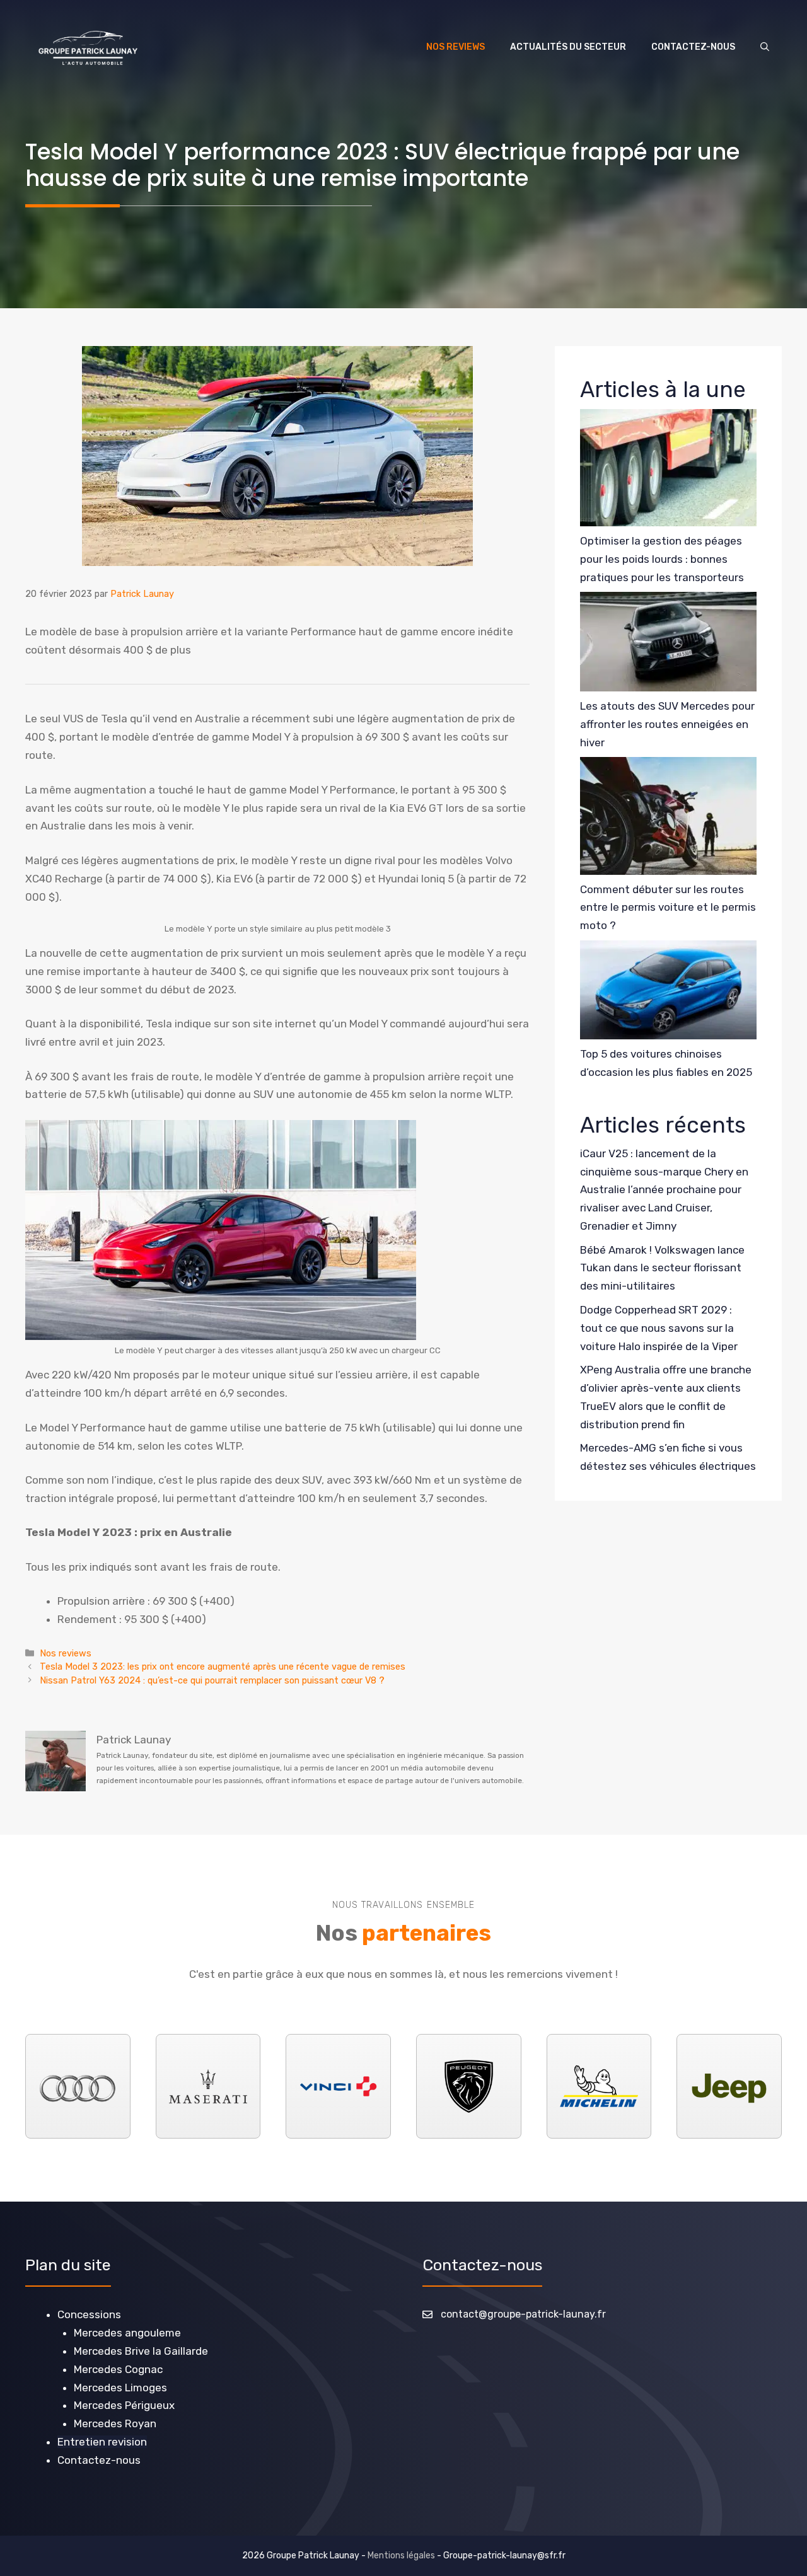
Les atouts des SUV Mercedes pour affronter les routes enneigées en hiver (667, 724)
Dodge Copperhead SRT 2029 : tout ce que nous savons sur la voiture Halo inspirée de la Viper (659, 1328)
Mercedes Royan (115, 2423)
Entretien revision (102, 2442)
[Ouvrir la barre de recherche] (765, 47)
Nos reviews (456, 47)
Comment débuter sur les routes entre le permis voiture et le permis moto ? (668, 908)
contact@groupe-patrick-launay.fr (523, 2314)
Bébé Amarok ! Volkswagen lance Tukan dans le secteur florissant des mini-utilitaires (662, 1268)
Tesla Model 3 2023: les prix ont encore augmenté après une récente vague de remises (223, 1666)
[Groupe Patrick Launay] (88, 47)
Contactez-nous (693, 47)
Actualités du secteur (568, 47)
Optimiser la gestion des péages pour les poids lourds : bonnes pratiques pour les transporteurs (662, 559)
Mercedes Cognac (118, 2369)
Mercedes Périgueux (124, 2405)
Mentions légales (401, 2556)
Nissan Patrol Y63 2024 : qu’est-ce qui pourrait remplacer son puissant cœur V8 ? (212, 1680)
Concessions (89, 2314)
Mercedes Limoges (120, 2388)
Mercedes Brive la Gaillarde (141, 2351)
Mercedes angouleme (127, 2333)
